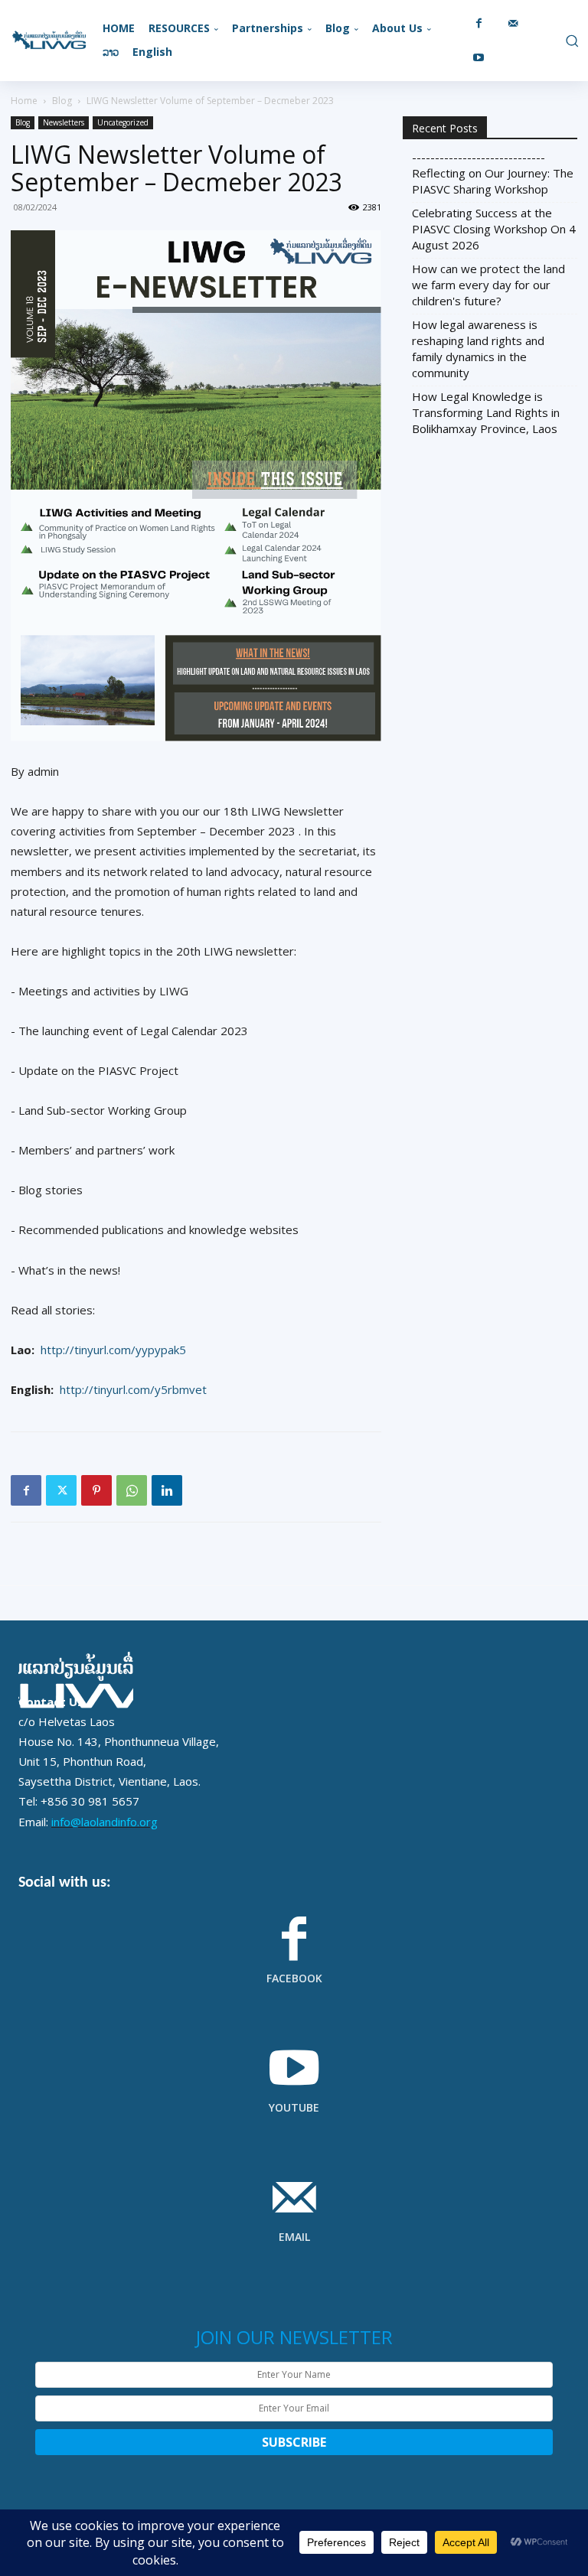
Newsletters (64, 122)
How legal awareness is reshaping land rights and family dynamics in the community (478, 348)
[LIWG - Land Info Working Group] (49, 41)
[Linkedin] (167, 1490)
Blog (62, 101)
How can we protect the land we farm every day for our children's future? (488, 285)
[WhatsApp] (132, 1490)
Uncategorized (123, 122)
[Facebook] (479, 23)
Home (24, 101)
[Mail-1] (513, 23)
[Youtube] (479, 58)
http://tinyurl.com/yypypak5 (113, 1350)
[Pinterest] (96, 1490)
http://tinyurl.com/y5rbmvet (133, 1389)
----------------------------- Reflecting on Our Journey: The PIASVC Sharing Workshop (493, 173)
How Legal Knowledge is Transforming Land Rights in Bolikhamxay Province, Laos (486, 412)
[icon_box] (294, 1960)
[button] (570, 41)
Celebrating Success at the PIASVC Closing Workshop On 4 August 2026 (494, 229)
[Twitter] (61, 1490)
